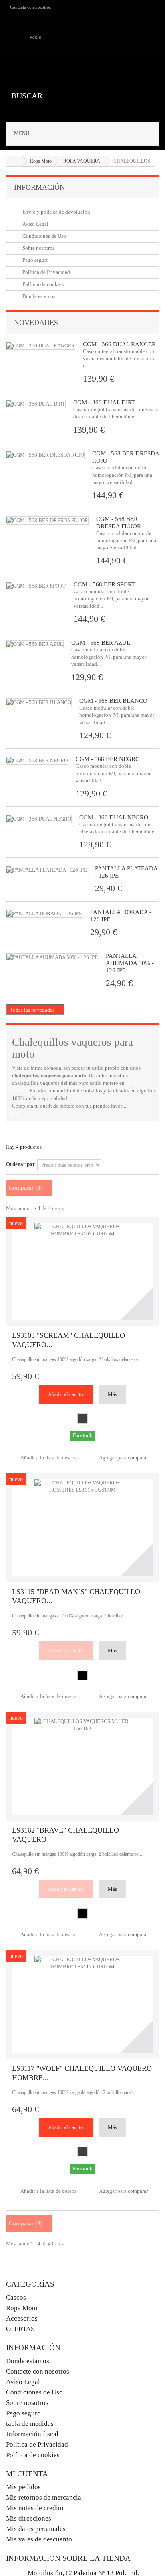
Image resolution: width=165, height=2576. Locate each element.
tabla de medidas (30, 2424)
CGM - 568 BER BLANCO (113, 701)
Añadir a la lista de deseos (48, 1458)
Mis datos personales (36, 2529)
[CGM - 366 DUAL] (39, 819)
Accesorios (22, 2318)
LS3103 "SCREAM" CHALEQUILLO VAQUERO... (68, 1340)
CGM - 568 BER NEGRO (108, 759)
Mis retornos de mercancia (44, 2497)
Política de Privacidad (46, 272)
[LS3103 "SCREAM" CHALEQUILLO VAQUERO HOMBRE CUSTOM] (82, 1271)
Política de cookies (42, 284)
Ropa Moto (22, 2308)
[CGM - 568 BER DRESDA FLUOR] (47, 521)
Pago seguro (35, 260)
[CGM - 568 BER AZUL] (35, 644)
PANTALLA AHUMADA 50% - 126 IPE (130, 963)
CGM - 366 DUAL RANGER (119, 344)
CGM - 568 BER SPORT (104, 584)
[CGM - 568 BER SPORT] (36, 586)
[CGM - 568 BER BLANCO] (39, 702)
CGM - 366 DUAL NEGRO (114, 817)
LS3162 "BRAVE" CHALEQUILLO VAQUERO (65, 1835)
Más (17, 1113)
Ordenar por (20, 1164)
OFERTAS (20, 2329)
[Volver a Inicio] (14, 161)
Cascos (16, 2297)
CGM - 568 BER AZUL (101, 643)
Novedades (36, 323)
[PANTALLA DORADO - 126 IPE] (44, 914)
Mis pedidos (23, 2487)
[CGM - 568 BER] (37, 761)
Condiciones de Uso (44, 236)
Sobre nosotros (38, 248)
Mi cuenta (27, 2474)
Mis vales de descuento (39, 2539)
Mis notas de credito (35, 2508)
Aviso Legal (35, 224)
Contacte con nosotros (30, 7)
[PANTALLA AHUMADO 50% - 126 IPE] (52, 957)
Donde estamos (38, 296)
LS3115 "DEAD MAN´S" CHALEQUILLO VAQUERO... (76, 1596)
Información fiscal (32, 2434)
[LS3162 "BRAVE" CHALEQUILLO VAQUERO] (82, 1766)
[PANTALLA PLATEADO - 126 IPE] (47, 870)
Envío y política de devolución (56, 212)
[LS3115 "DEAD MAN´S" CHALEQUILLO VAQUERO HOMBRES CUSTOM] (82, 1528)
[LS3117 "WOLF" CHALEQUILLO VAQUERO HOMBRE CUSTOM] (82, 2004)
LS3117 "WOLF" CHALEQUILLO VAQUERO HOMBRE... (82, 2073)
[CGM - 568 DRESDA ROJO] (45, 455)
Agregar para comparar (123, 1458)
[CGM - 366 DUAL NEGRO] (36, 404)
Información (39, 187)
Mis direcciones (29, 2518)
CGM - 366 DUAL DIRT (104, 402)
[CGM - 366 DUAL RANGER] (41, 346)
